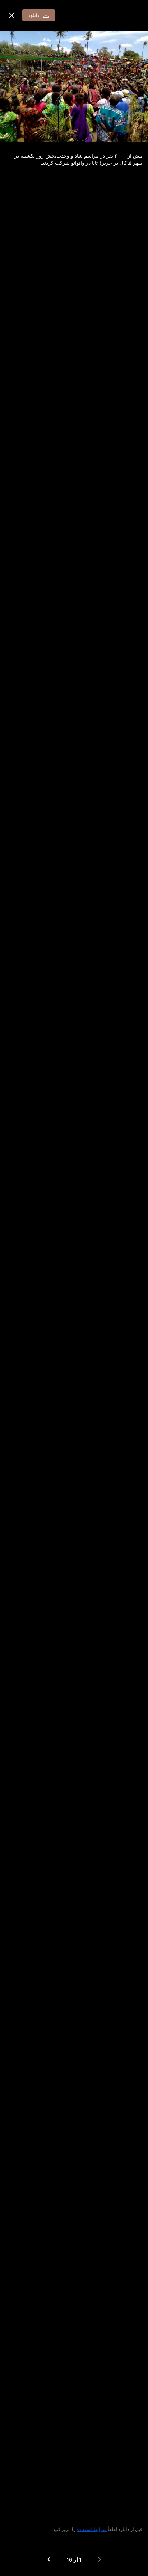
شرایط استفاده (92, 2529)
